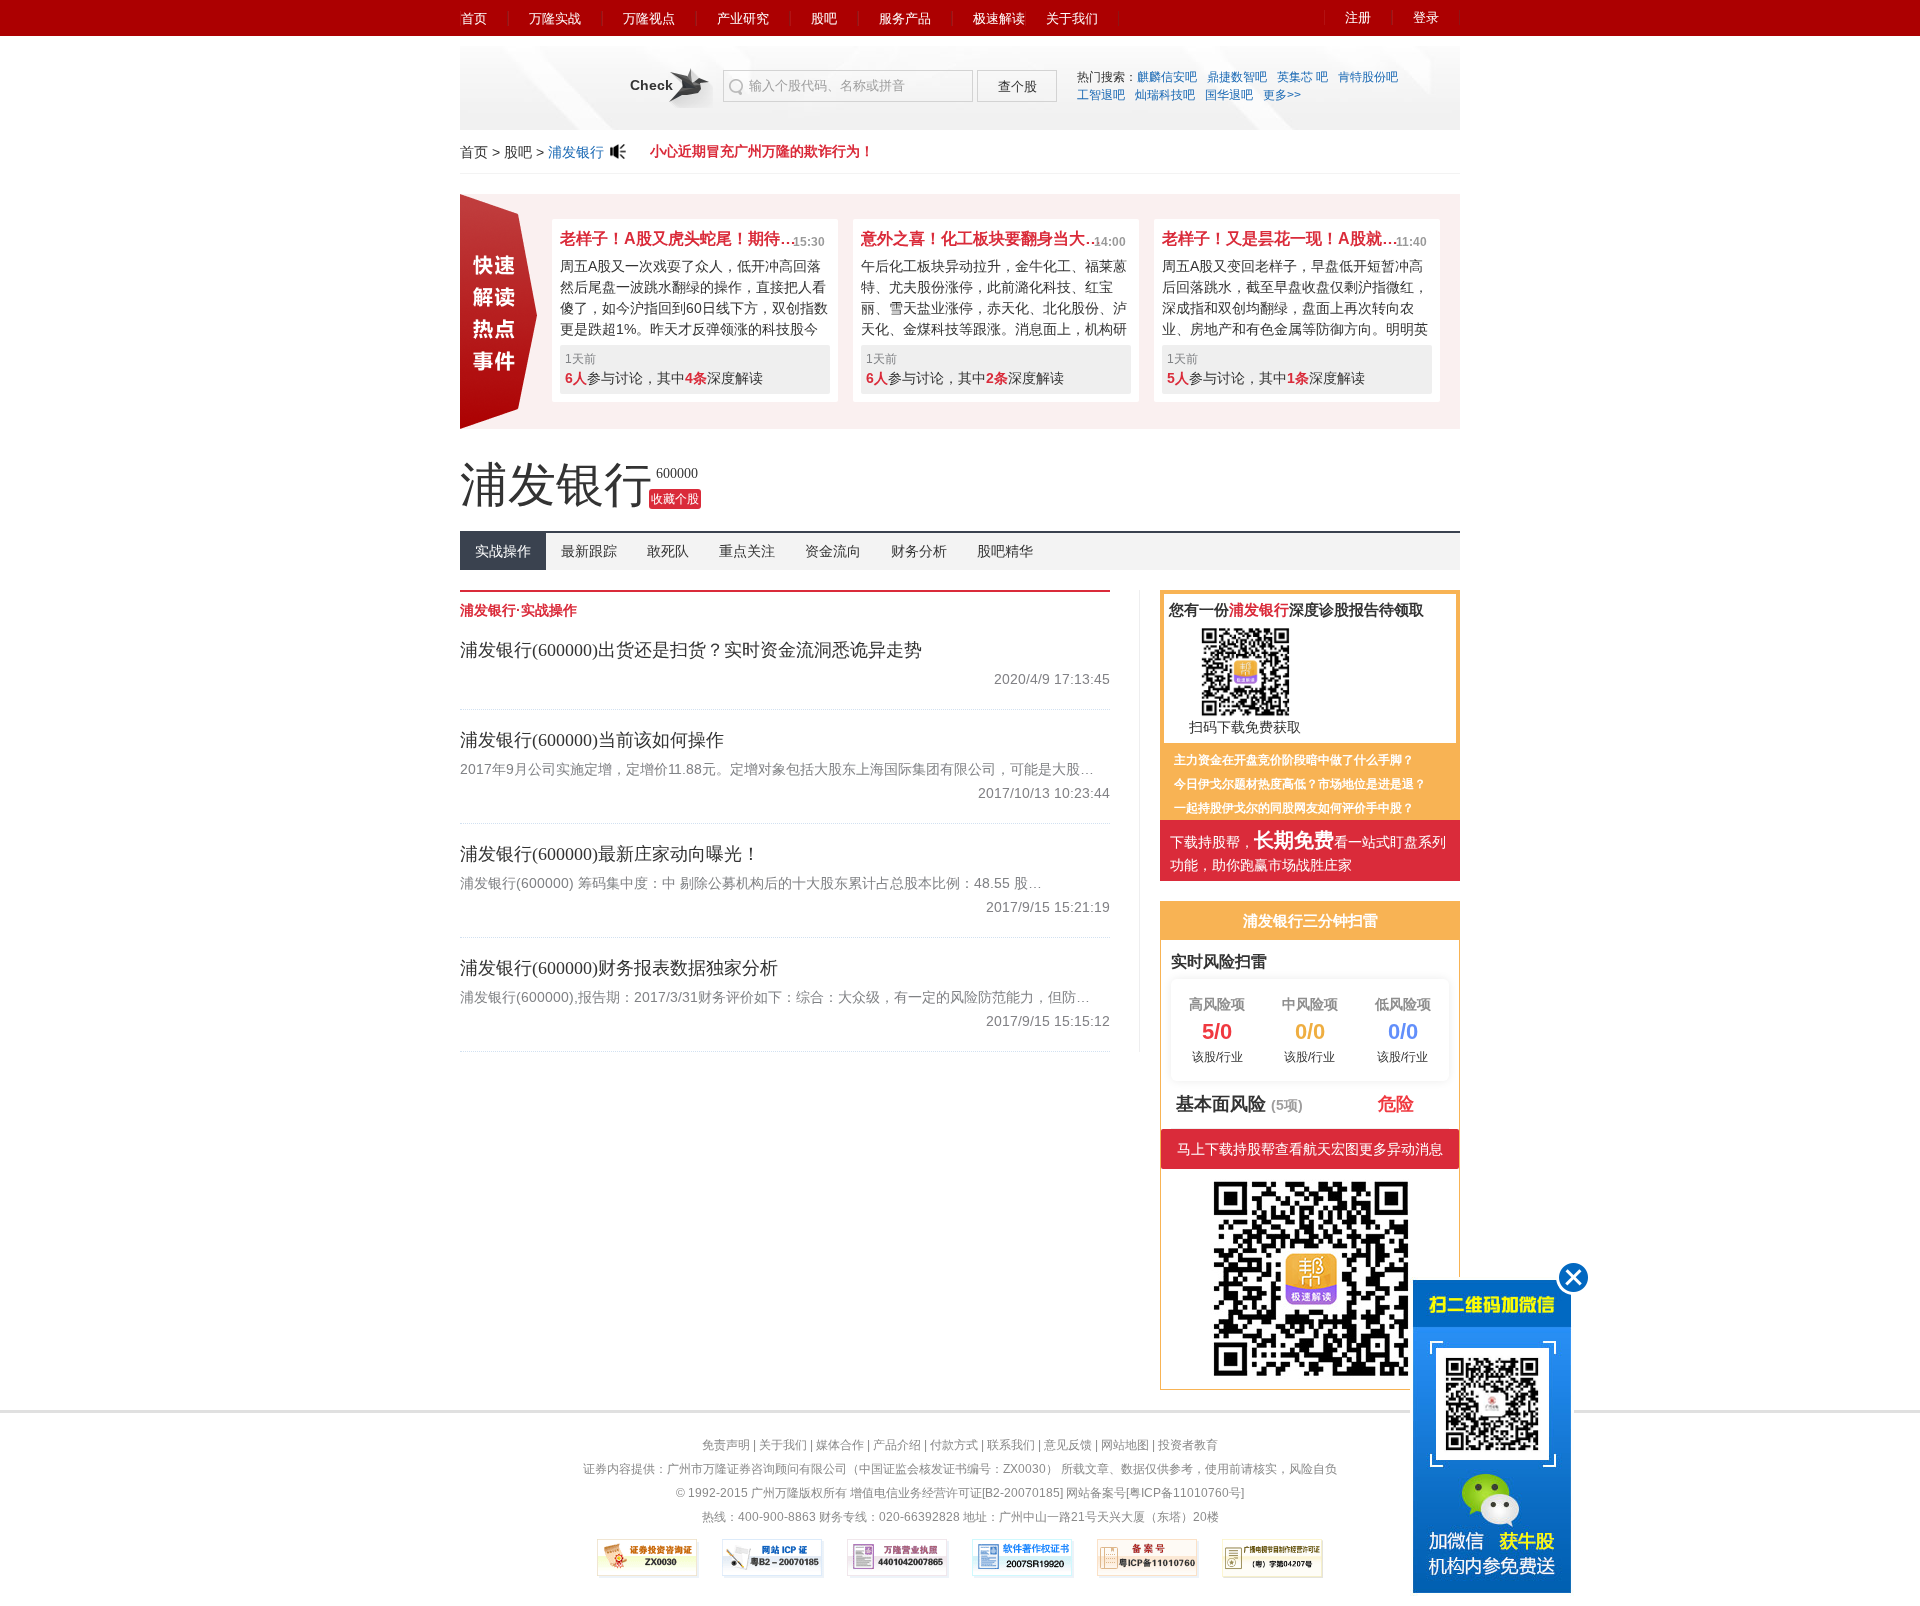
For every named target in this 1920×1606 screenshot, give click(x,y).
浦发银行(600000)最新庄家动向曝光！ (610, 854)
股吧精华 (1005, 551)
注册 (1358, 17)
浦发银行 (576, 152)
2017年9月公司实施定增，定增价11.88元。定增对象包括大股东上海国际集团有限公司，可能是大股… (777, 769)
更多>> (1282, 95)
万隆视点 (649, 18)
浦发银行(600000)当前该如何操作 (592, 740)
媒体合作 (840, 1445)
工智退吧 (1101, 95)
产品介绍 (897, 1445)
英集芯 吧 (1302, 77)
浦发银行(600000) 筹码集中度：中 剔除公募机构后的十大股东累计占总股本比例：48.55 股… (751, 883)
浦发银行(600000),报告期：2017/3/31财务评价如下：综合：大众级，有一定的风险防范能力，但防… (775, 997)
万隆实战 (555, 18)
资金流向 (833, 551)
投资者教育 (1188, 1445)
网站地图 (1125, 1445)
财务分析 (919, 551)
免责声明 (726, 1445)
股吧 (824, 18)
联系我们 (1011, 1445)
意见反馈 (1068, 1445)
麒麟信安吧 (1167, 77)
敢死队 (668, 551)
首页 (474, 18)
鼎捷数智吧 (1237, 77)
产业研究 (743, 18)
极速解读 (999, 18)
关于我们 (1072, 18)
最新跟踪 (589, 551)
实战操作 (503, 551)
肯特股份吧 (1368, 77)
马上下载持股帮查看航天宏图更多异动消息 (1310, 1149)
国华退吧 (1229, 95)
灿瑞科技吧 (1165, 95)
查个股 (1017, 86)
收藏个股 (675, 499)
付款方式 (954, 1445)
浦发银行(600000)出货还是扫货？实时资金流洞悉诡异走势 (691, 650)
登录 (1426, 17)
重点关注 (747, 551)
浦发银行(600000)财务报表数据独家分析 (619, 968)
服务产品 (905, 18)
